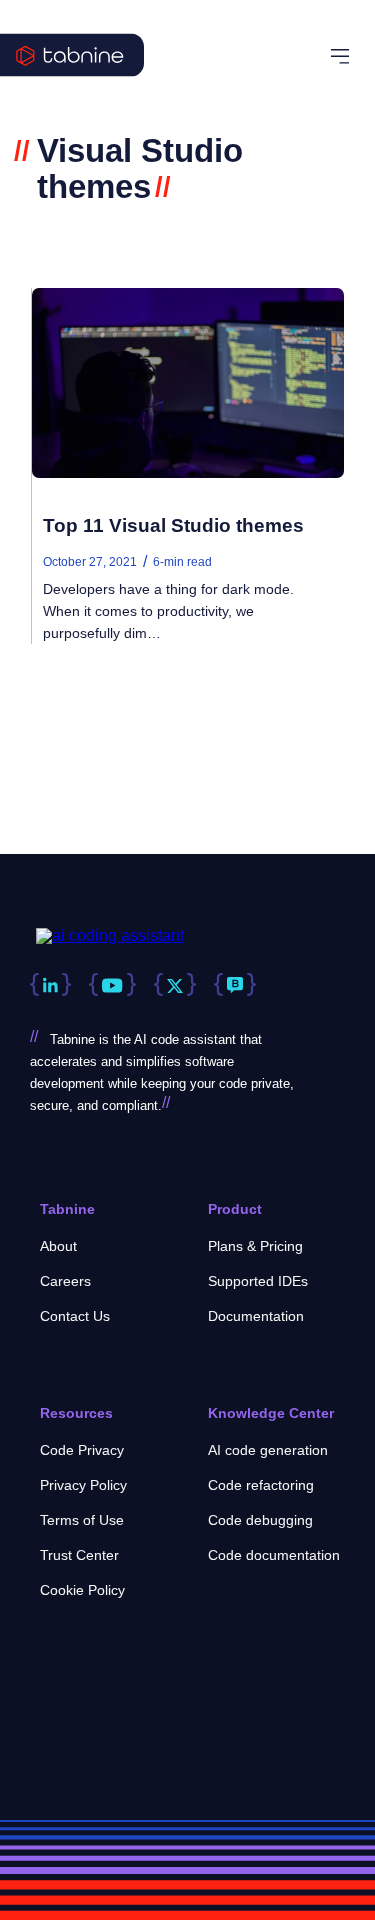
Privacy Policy (83, 1485)
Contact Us (75, 1316)
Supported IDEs (258, 1281)
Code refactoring (261, 1485)
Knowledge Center (271, 1413)
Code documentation (274, 1555)
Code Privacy (82, 1450)
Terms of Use (82, 1520)
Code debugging (260, 1520)
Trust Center (79, 1555)
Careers (65, 1281)
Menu (343, 56)
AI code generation (268, 1450)
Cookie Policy (82, 1590)
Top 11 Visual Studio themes (173, 525)
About (58, 1246)
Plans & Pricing (255, 1246)
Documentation (256, 1316)
